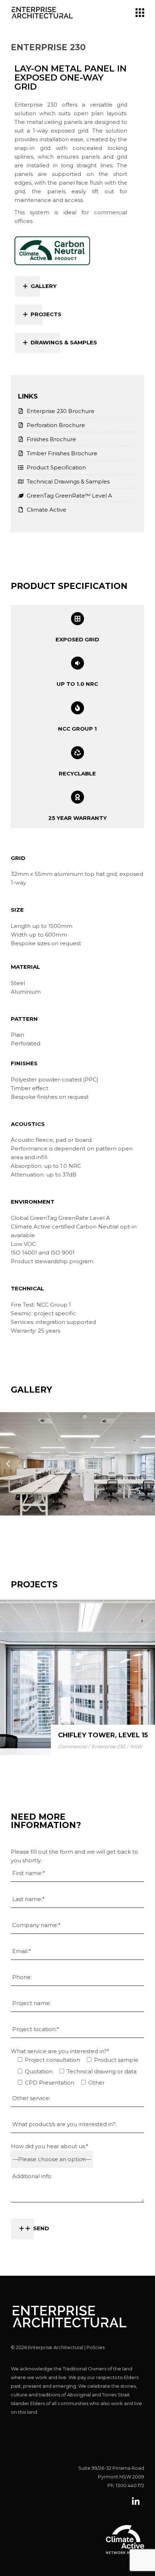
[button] (8, 1464)
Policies (96, 2347)
